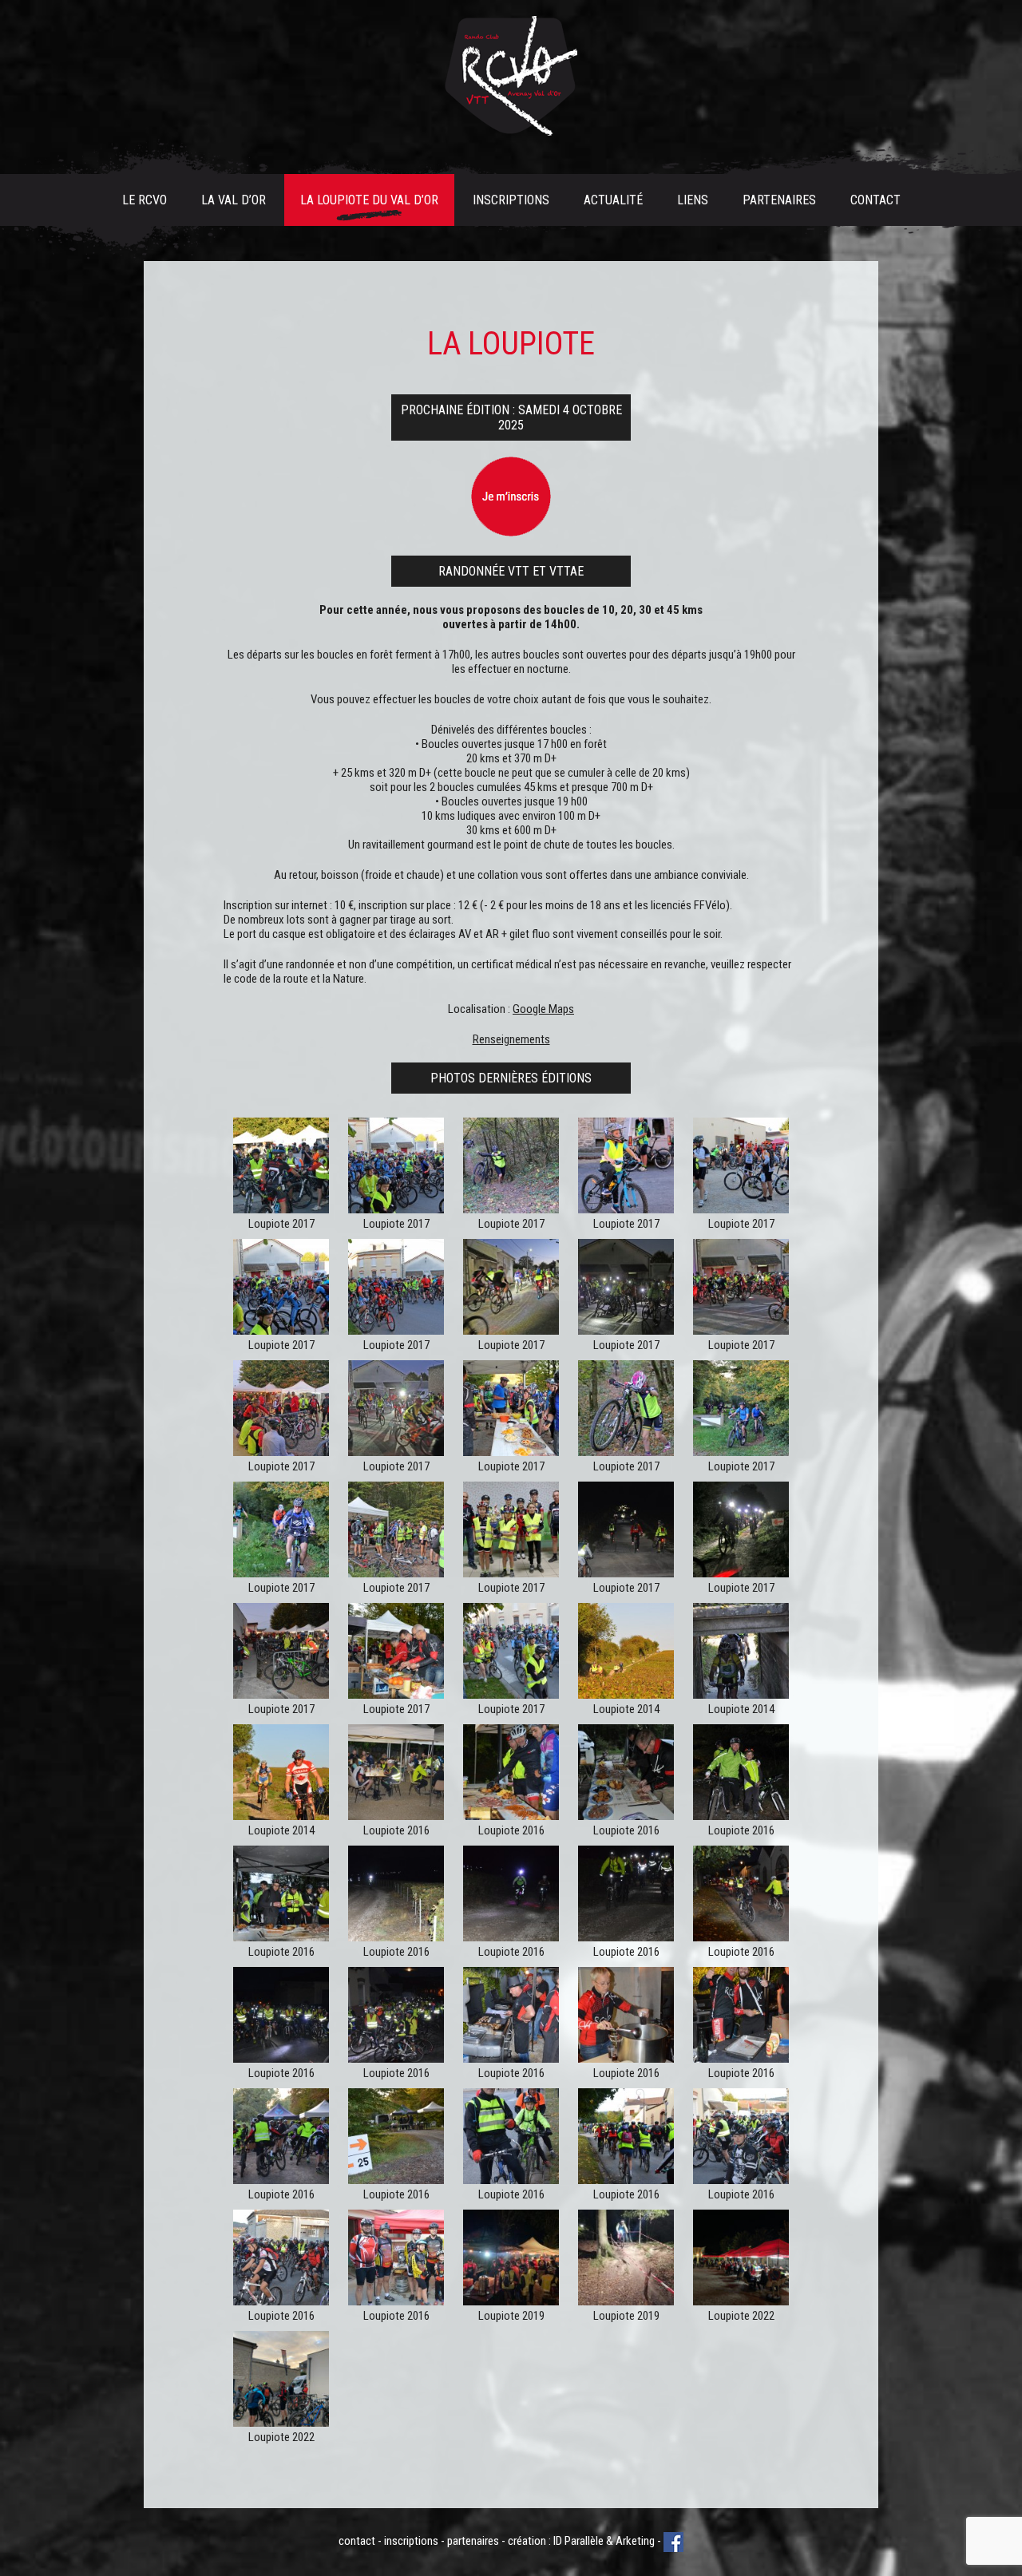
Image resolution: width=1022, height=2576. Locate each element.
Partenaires (779, 200)
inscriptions (411, 2541)
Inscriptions (511, 200)
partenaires (473, 2541)
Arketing (635, 2541)
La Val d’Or (234, 200)
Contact (875, 200)
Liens (693, 200)
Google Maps (543, 1009)
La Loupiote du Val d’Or (369, 200)
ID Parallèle (578, 2541)
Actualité (613, 200)
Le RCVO (145, 200)
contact (357, 2541)
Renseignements (511, 1039)
